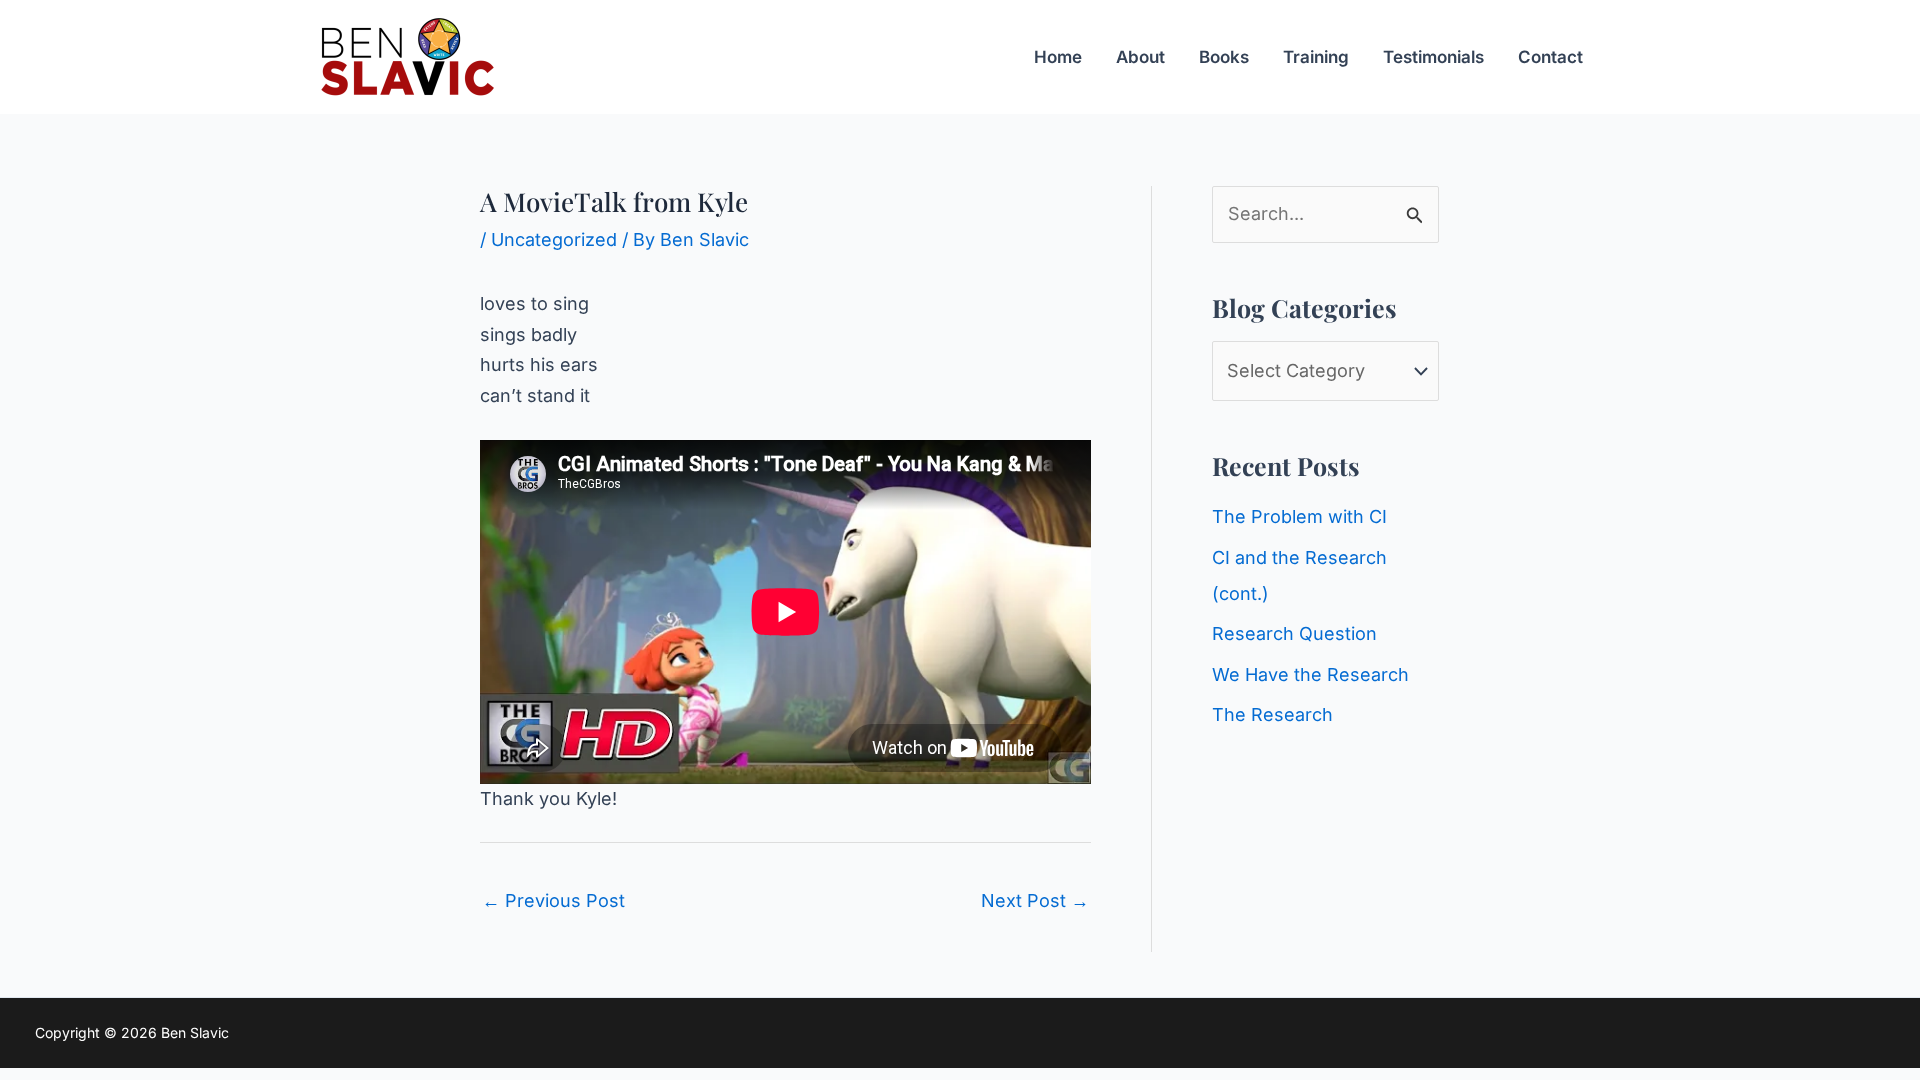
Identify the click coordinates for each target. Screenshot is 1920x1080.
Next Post (1035, 900)
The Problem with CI (1299, 516)
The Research (1272, 714)
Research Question (1294, 633)
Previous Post (553, 900)
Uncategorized (554, 239)
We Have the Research (1310, 674)
